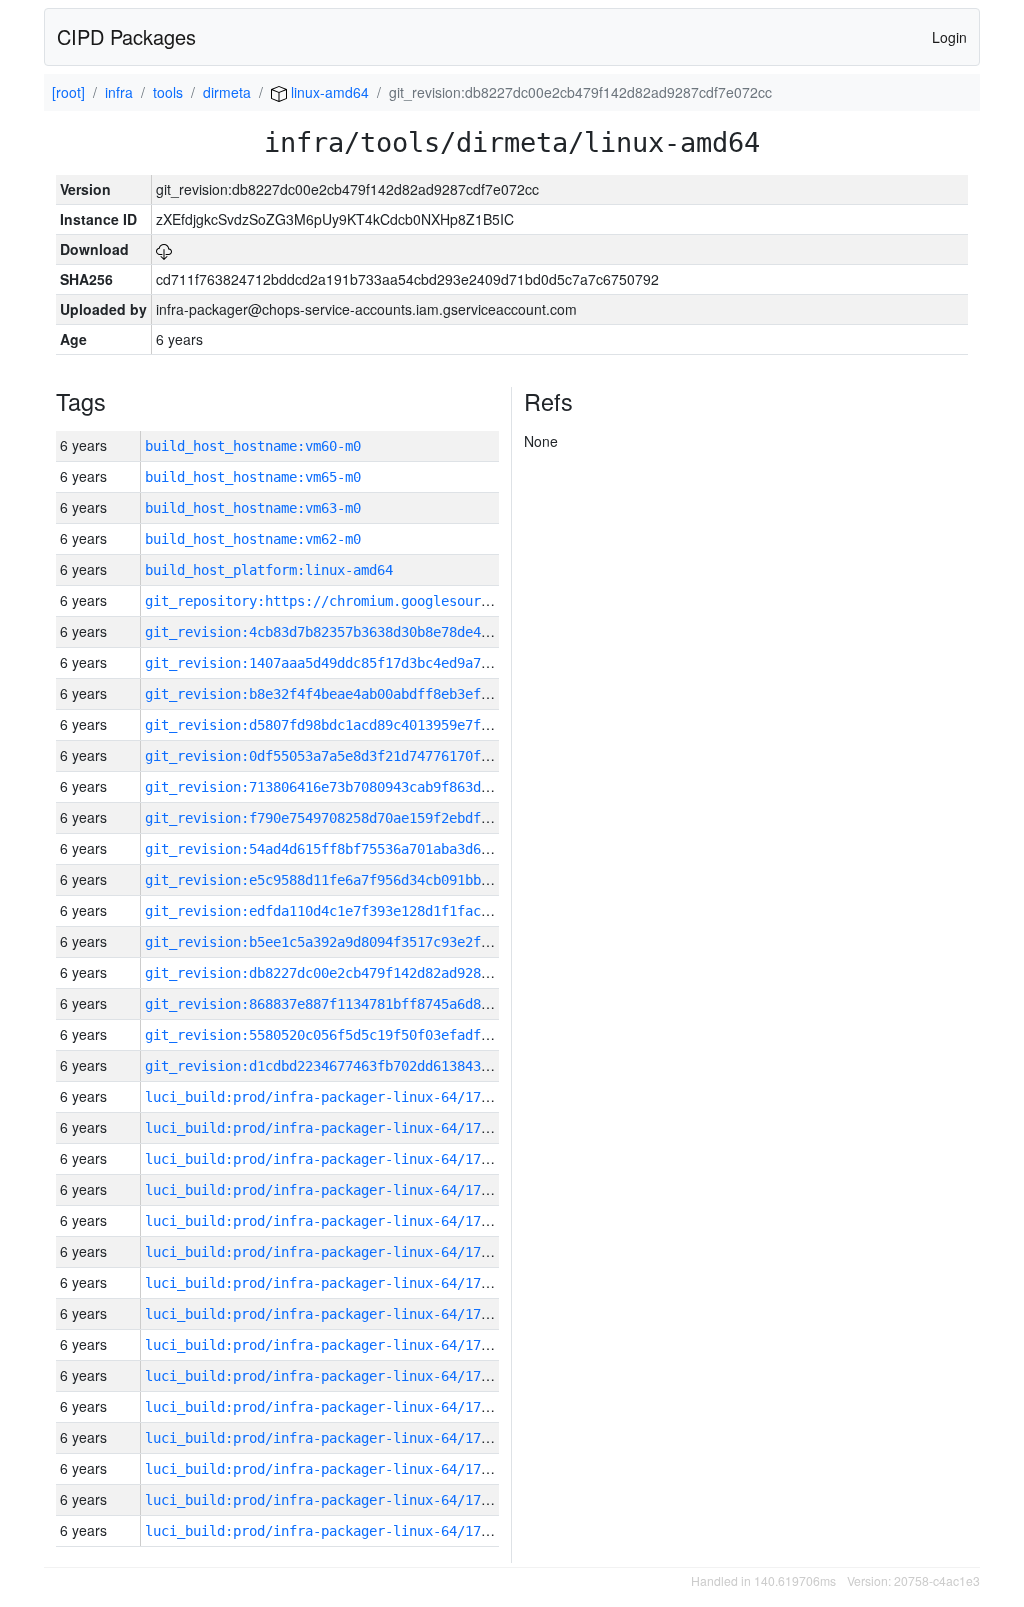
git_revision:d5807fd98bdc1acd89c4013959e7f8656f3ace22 (357, 725)
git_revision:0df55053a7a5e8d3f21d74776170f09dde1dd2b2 (357, 756)
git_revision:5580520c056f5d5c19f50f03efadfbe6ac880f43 (357, 1035)
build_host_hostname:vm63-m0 (253, 508)
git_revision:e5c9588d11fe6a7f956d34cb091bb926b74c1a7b (357, 880)
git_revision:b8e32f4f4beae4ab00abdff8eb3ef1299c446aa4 (357, 694)
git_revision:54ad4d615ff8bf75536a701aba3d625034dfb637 (357, 849)
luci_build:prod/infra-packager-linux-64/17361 (325, 1221)
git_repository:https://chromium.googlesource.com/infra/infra (385, 601)
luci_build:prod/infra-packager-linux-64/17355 (325, 1407)
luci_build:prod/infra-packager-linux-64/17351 (325, 1531)
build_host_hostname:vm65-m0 (253, 477)
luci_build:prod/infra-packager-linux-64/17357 (325, 1345)
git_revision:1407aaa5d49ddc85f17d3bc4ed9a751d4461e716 (357, 663)
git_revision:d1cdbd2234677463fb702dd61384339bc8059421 (357, 1066)
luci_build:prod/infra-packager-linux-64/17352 (325, 1500)
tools (168, 92)
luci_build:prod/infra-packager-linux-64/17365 (325, 1097)
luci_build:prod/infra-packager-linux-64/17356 (325, 1376)
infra (119, 92)
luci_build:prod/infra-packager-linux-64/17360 (325, 1252)
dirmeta (227, 92)
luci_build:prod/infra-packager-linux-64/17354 (325, 1438)
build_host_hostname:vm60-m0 (253, 446)
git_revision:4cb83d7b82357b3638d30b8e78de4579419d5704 (357, 632)
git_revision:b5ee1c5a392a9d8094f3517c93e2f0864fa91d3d (357, 942)
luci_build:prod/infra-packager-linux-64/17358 (325, 1314)
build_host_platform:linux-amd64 (269, 570)
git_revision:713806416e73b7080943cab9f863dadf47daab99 (357, 787)
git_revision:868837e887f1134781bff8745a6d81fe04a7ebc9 (357, 1004)
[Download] (164, 249)
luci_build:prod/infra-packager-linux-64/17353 (325, 1469)
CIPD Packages (126, 36)
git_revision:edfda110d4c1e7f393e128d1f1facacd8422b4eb (357, 911)
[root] (68, 92)
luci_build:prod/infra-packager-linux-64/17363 (325, 1159)
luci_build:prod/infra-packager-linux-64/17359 (325, 1283)
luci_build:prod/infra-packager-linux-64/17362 (325, 1190)
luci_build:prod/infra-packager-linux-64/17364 (325, 1128)
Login (949, 37)
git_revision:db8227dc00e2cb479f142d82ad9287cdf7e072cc (357, 973)
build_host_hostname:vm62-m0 (253, 539)
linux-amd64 (328, 92)
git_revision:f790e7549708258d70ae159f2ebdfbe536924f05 (357, 818)
